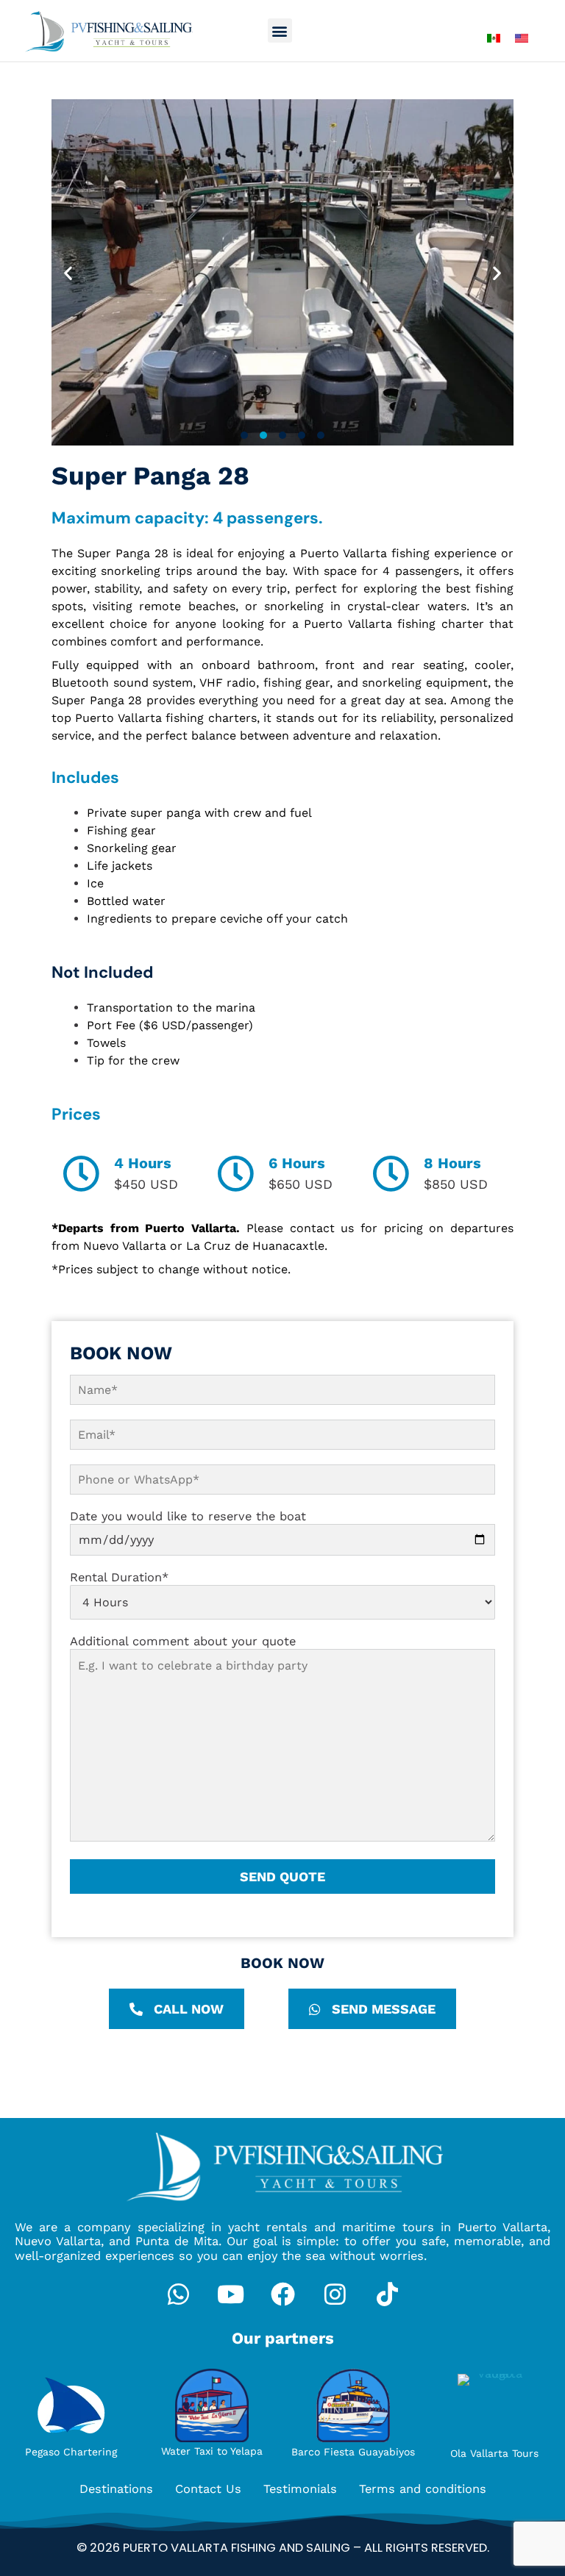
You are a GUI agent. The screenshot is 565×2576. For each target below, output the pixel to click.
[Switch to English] (522, 38)
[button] (280, 31)
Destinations (116, 2489)
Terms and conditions (423, 2489)
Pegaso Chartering (71, 2452)
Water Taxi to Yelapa (212, 2451)
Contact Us (208, 2489)
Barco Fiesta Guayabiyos (353, 2452)
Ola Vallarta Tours (494, 2453)
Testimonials (300, 2489)
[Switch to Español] (494, 38)
